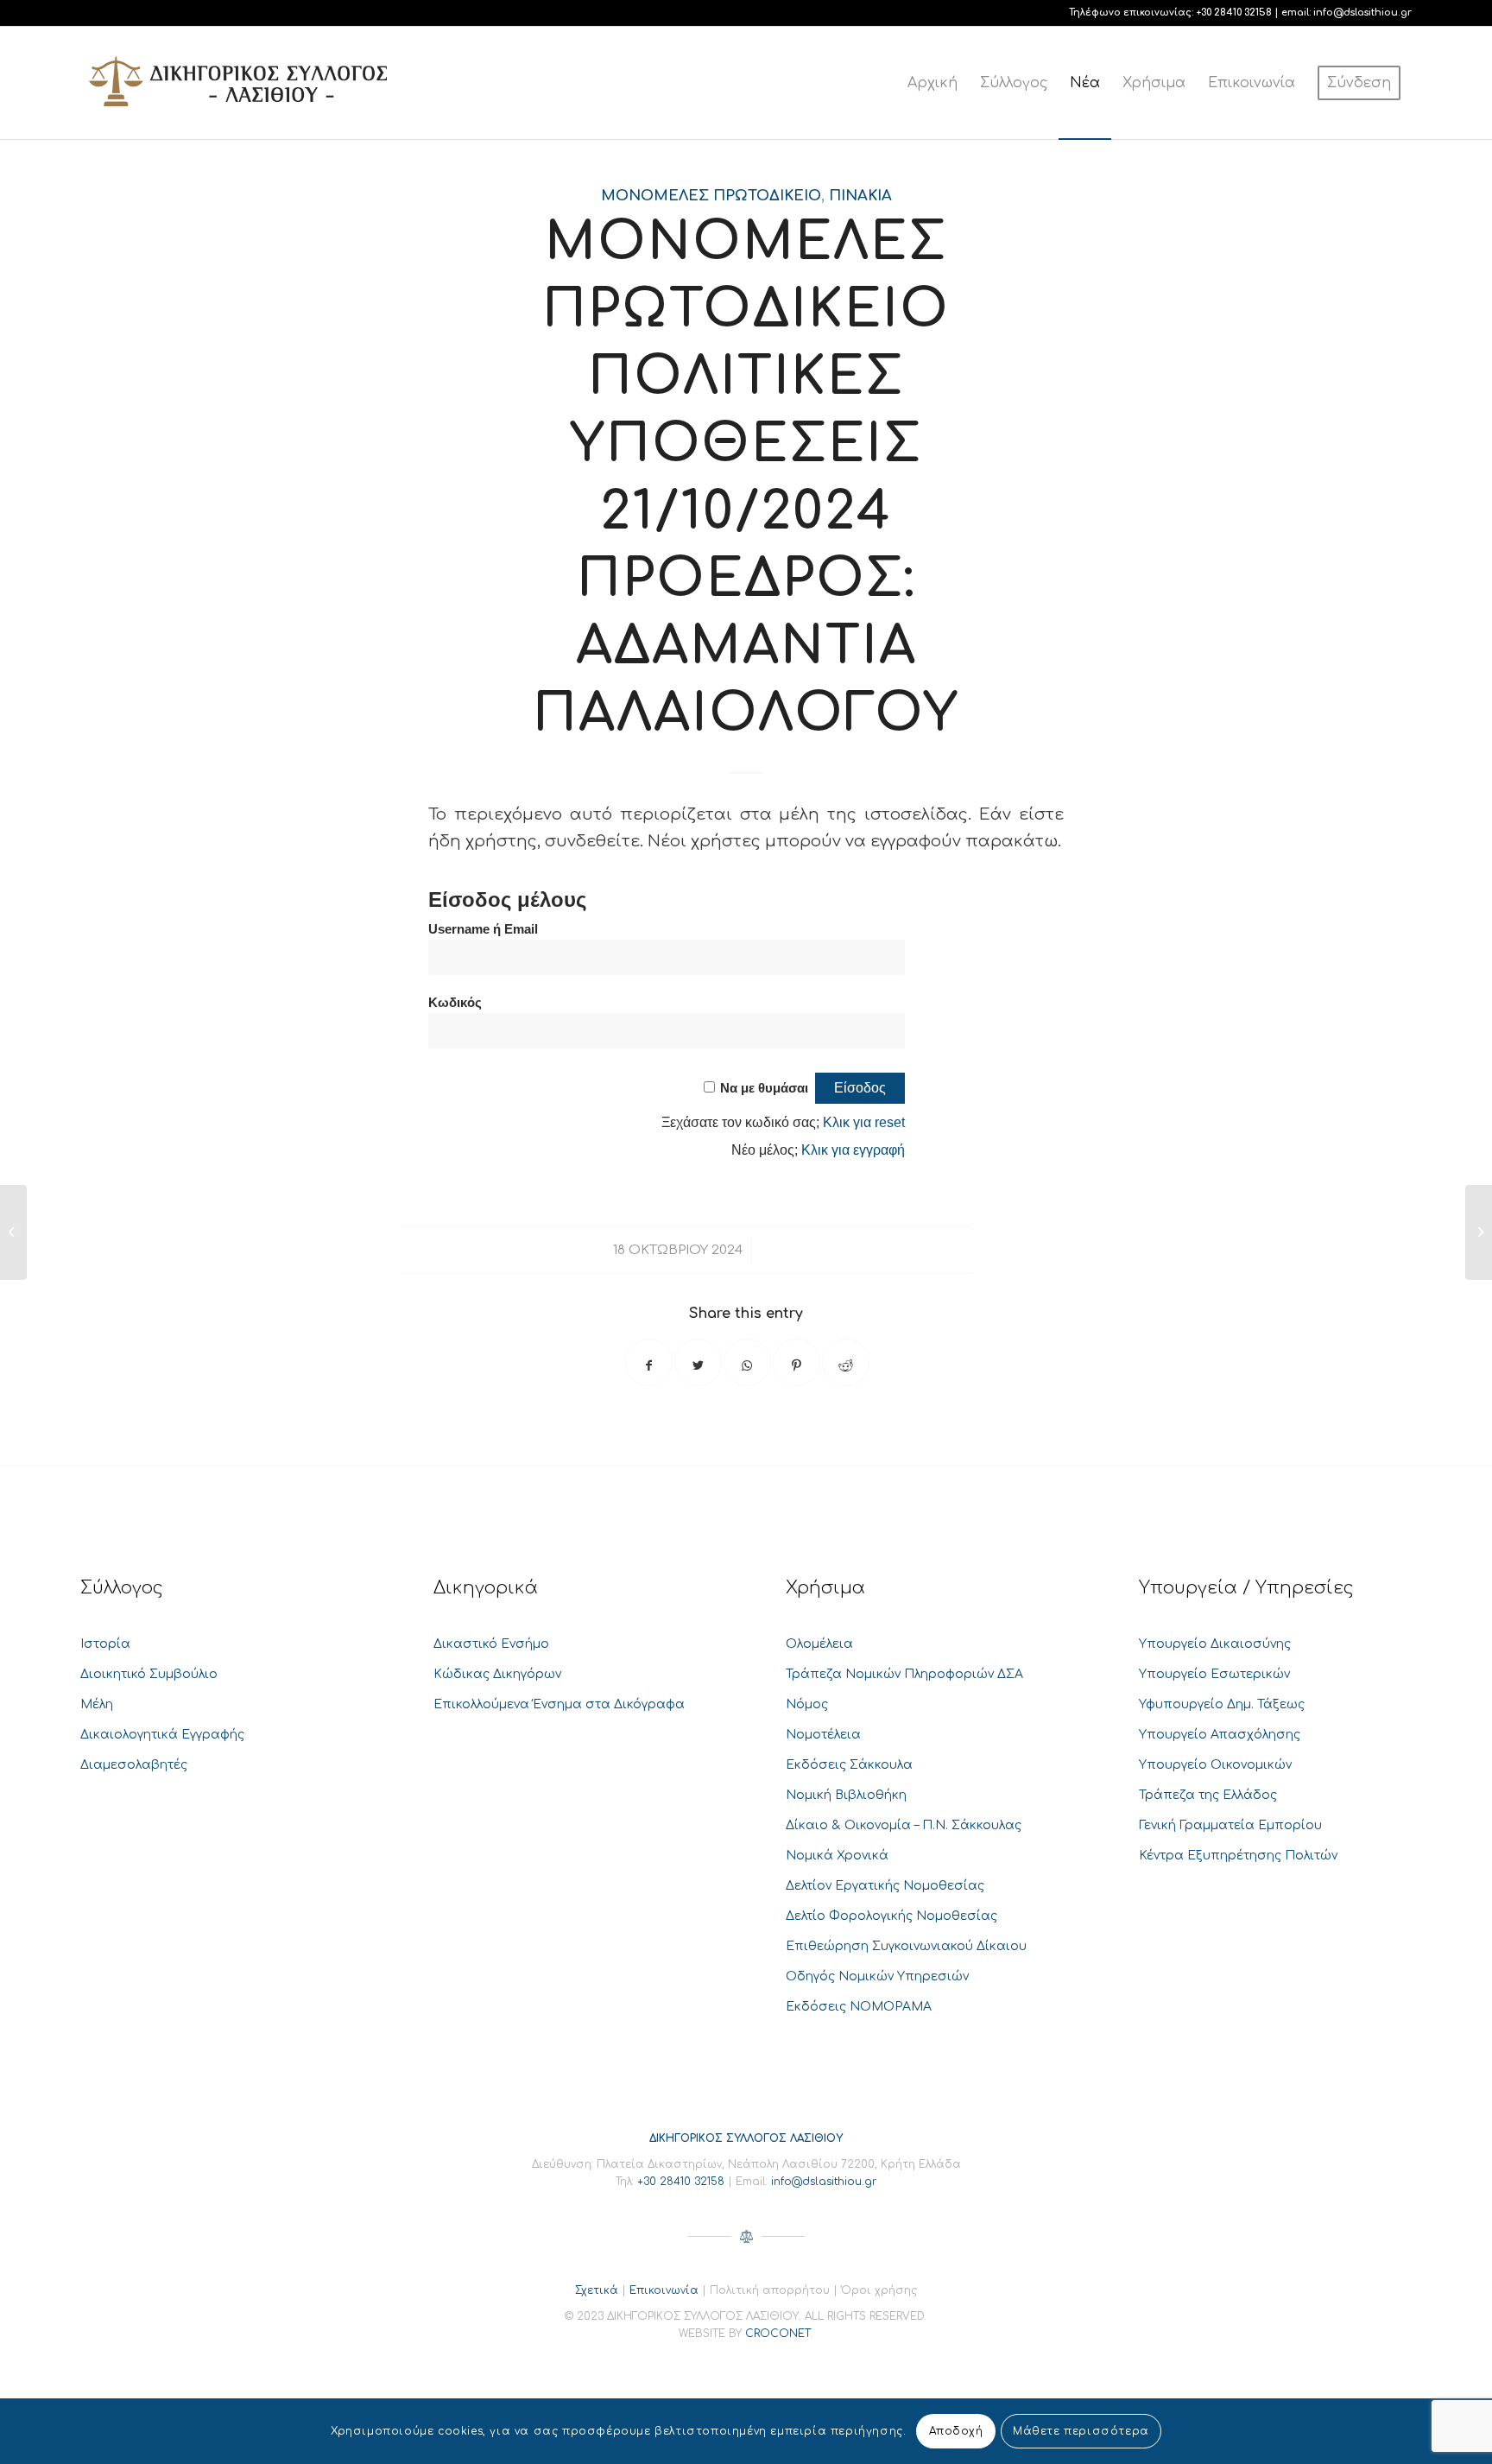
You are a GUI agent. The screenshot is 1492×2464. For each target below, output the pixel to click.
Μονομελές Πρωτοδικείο (711, 196)
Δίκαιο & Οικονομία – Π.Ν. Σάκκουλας (904, 1825)
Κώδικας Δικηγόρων (497, 1674)
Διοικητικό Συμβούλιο (149, 1674)
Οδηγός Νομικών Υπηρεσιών (877, 1976)
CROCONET (778, 2334)
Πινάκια (860, 196)
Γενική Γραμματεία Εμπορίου (1230, 1825)
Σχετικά (597, 2290)
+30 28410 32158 (1234, 13)
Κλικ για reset (864, 1122)
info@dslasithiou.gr (1362, 13)
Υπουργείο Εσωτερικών (1214, 1674)
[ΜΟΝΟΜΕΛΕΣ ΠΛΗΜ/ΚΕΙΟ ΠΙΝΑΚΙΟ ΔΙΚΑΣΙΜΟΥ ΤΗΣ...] (13, 1232)
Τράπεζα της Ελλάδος (1208, 1795)
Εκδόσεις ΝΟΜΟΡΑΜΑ (859, 2007)
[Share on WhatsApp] (747, 1362)
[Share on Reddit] (846, 1362)
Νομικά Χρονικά (837, 1856)
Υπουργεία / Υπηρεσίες (1246, 1588)
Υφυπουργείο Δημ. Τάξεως (1222, 1704)
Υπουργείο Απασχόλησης (1220, 1735)
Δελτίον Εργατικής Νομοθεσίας (885, 1886)
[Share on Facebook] (649, 1362)
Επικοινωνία (664, 2290)
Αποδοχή (956, 2431)
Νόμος (807, 1704)
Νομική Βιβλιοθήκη (846, 1795)
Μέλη (97, 1704)
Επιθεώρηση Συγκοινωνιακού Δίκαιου (906, 1946)
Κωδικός (455, 1003)
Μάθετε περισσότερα (1081, 2431)
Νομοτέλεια (823, 1735)
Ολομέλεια (819, 1644)
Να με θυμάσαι (764, 1088)
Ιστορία (105, 1644)
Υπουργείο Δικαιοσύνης (1215, 1644)
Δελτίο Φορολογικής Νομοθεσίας (891, 1916)
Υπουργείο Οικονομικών (1215, 1765)
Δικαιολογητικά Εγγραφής (162, 1735)
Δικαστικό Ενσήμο (491, 1644)
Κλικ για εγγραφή (853, 1150)
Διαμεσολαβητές (134, 1765)
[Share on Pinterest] (797, 1362)
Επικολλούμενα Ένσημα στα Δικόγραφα (559, 1704)
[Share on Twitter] (698, 1362)
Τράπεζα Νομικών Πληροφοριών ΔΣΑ (904, 1674)
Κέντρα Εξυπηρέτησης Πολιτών (1238, 1856)
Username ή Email (483, 929)
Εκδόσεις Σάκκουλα (849, 1765)
